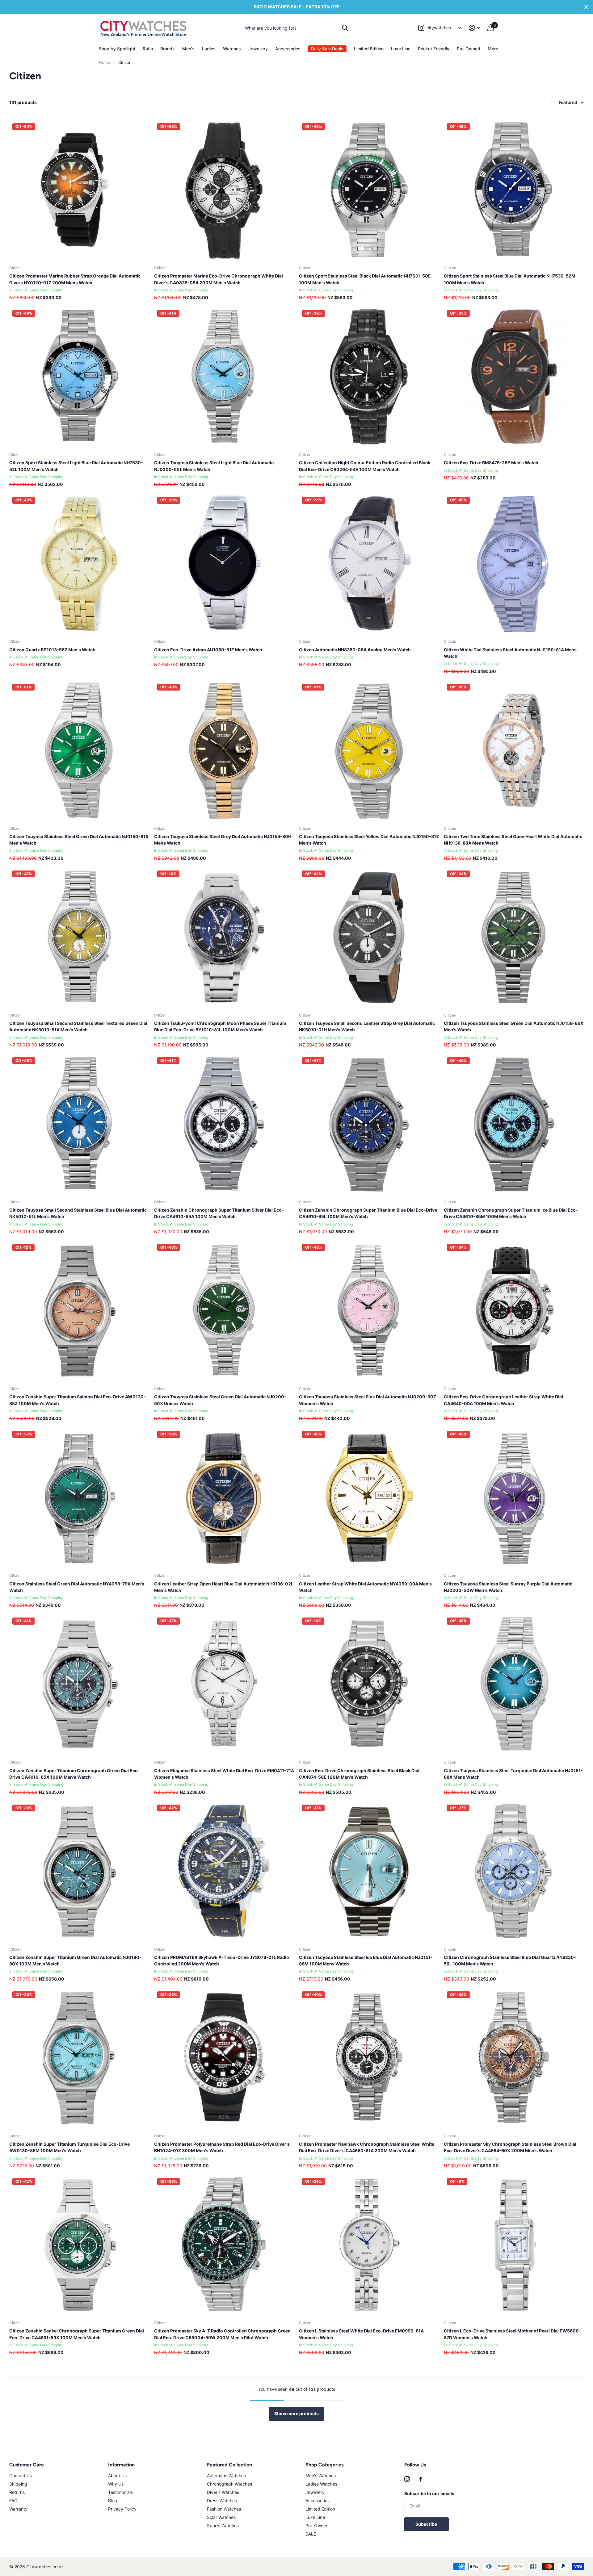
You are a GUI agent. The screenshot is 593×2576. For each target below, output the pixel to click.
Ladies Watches (321, 2484)
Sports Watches (223, 2526)
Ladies (209, 49)
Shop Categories (324, 2465)
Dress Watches (222, 2501)
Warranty (18, 2509)
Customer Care (27, 2465)
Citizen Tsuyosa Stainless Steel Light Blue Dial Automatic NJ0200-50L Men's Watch (214, 466)
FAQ (13, 2501)
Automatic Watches (226, 2476)
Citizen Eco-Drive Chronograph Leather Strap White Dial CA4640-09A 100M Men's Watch (503, 1400)
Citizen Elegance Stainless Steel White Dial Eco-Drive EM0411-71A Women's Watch (224, 1774)
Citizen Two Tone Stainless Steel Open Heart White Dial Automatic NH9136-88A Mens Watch (513, 840)
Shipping (18, 2484)
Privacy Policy (122, 2509)
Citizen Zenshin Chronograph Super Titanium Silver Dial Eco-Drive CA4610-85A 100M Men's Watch (219, 1213)
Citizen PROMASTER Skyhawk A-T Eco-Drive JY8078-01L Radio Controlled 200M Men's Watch (222, 1960)
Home (105, 62)
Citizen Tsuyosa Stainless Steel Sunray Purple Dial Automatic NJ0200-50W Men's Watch (508, 1587)
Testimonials (120, 2492)
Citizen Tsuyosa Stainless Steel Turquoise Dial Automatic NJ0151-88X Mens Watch (513, 1774)
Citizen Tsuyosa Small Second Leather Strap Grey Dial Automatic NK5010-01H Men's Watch (367, 1026)
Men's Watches (321, 2476)
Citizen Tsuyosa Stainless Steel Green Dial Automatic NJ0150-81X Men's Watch (79, 840)
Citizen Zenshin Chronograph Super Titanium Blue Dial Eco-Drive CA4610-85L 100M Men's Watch (368, 1213)
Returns (17, 2492)
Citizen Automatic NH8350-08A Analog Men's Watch (355, 650)
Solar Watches (221, 2517)
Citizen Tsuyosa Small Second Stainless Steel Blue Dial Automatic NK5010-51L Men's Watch (78, 1213)
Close (586, 7)
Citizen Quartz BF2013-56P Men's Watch (52, 650)
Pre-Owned (469, 49)
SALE (311, 2534)
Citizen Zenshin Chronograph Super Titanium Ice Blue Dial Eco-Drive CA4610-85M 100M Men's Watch (511, 1213)
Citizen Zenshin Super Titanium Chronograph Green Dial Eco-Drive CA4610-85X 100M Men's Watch (75, 1774)
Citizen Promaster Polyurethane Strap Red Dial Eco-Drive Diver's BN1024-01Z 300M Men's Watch (222, 2147)
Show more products (296, 2413)
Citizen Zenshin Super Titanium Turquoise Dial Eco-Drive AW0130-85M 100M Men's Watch (69, 2147)
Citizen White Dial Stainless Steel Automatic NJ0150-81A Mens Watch (510, 653)
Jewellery (258, 49)
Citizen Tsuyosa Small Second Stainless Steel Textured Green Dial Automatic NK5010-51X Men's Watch (78, 1026)
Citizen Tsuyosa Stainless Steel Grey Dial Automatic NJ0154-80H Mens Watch (223, 840)
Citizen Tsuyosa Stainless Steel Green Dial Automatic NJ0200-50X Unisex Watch (220, 1400)
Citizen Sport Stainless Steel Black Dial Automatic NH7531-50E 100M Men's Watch (365, 279)
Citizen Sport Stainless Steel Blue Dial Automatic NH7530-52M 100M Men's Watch (510, 279)
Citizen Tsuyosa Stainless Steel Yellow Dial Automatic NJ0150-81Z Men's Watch (369, 840)
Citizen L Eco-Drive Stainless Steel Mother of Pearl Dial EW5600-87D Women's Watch (512, 2334)
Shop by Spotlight (117, 49)
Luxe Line (401, 49)
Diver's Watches (223, 2492)
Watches (232, 49)
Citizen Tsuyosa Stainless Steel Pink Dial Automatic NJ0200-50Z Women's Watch (368, 1400)
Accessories (288, 49)
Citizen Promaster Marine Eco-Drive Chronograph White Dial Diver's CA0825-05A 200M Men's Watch (219, 279)
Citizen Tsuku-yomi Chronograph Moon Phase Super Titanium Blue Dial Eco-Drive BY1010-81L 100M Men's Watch (220, 1026)
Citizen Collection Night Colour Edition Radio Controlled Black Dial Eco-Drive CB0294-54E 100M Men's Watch (365, 466)
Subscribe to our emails (429, 2493)
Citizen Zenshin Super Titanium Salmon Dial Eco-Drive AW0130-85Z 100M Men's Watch (78, 1400)
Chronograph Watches (229, 2484)
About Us (117, 2476)
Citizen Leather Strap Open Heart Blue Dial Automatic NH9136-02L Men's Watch (224, 1587)
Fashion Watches (224, 2509)
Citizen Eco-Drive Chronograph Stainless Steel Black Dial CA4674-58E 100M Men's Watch (359, 1774)
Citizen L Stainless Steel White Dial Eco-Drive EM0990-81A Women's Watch (361, 2334)
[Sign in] (474, 28)
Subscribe (427, 2524)
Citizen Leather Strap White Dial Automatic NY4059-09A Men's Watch (365, 1587)
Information (121, 2465)
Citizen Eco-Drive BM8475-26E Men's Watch (491, 463)
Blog (113, 2501)
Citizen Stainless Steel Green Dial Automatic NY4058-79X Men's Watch (77, 1587)
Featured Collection (229, 2465)
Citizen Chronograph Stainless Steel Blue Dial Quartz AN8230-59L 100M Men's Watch (510, 1960)
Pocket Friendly (434, 49)
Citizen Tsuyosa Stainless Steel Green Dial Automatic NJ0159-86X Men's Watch (514, 1026)
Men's (188, 49)
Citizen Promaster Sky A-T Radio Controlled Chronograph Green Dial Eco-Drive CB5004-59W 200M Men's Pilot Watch (222, 2334)
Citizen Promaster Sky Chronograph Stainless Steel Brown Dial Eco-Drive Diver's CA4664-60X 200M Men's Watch (510, 2147)
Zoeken (345, 28)
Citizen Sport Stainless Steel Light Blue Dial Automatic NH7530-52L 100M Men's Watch (76, 466)
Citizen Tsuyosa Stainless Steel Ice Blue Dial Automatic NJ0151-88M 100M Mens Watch (366, 1960)
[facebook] (421, 2479)
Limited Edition (369, 49)
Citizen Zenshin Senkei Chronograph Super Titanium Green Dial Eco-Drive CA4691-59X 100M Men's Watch (77, 2334)
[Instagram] (407, 2479)
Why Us (116, 2484)
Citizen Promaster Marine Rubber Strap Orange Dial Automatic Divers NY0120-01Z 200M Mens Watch (75, 279)
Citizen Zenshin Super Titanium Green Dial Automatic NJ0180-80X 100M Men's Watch (75, 1960)
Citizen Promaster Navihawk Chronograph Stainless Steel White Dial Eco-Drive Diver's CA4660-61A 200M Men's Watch (367, 2147)
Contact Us (21, 2476)
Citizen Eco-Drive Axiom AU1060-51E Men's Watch (208, 650)
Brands (168, 49)
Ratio (148, 49)
